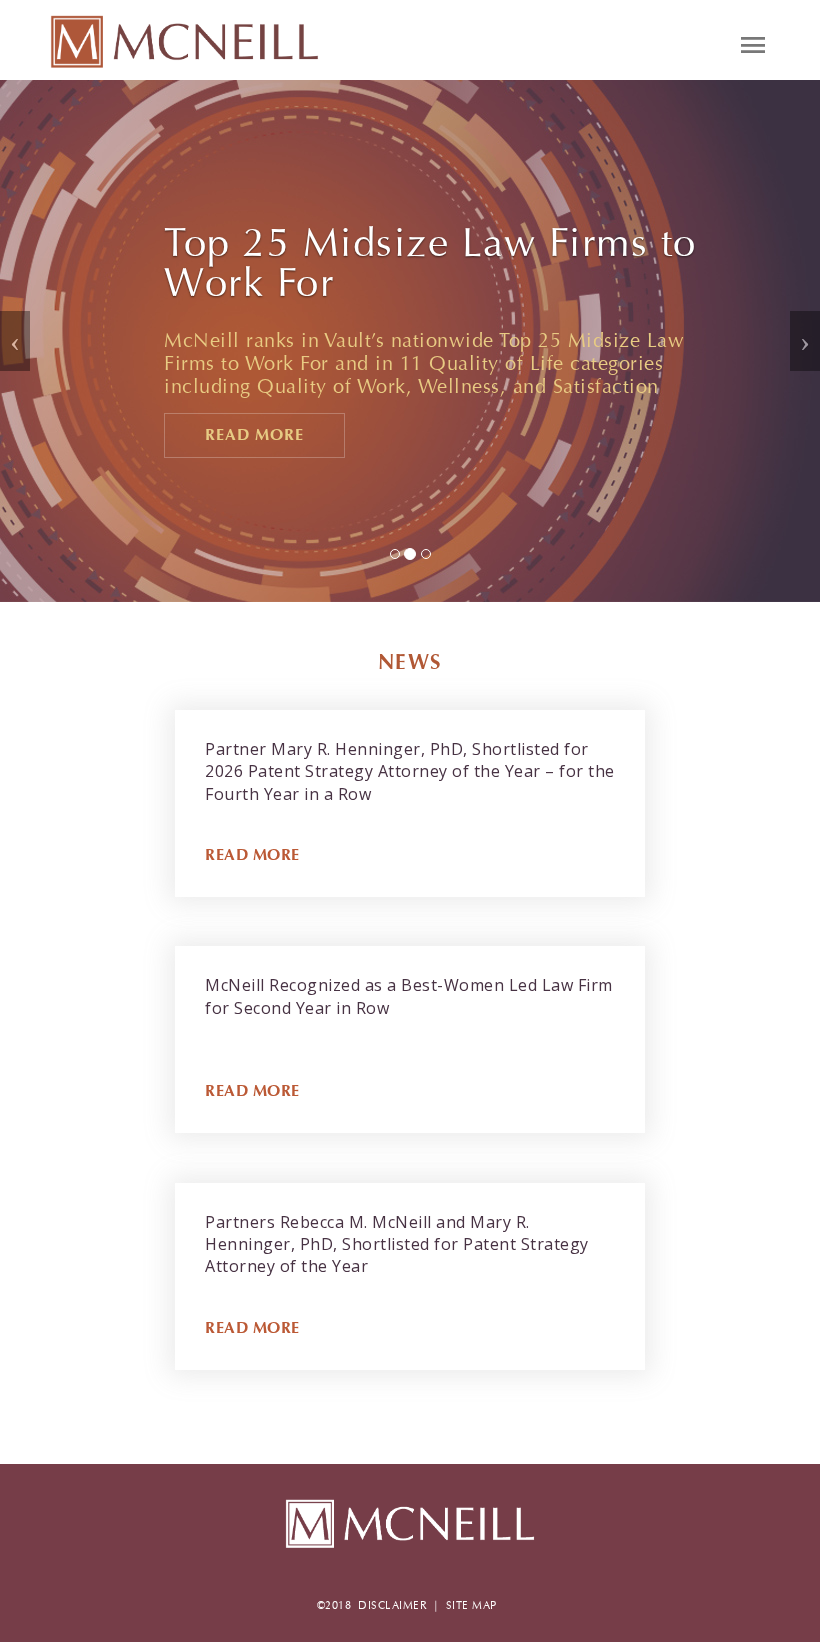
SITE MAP (471, 1605)
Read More (254, 434)
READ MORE (252, 854)
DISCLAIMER (392, 1605)
